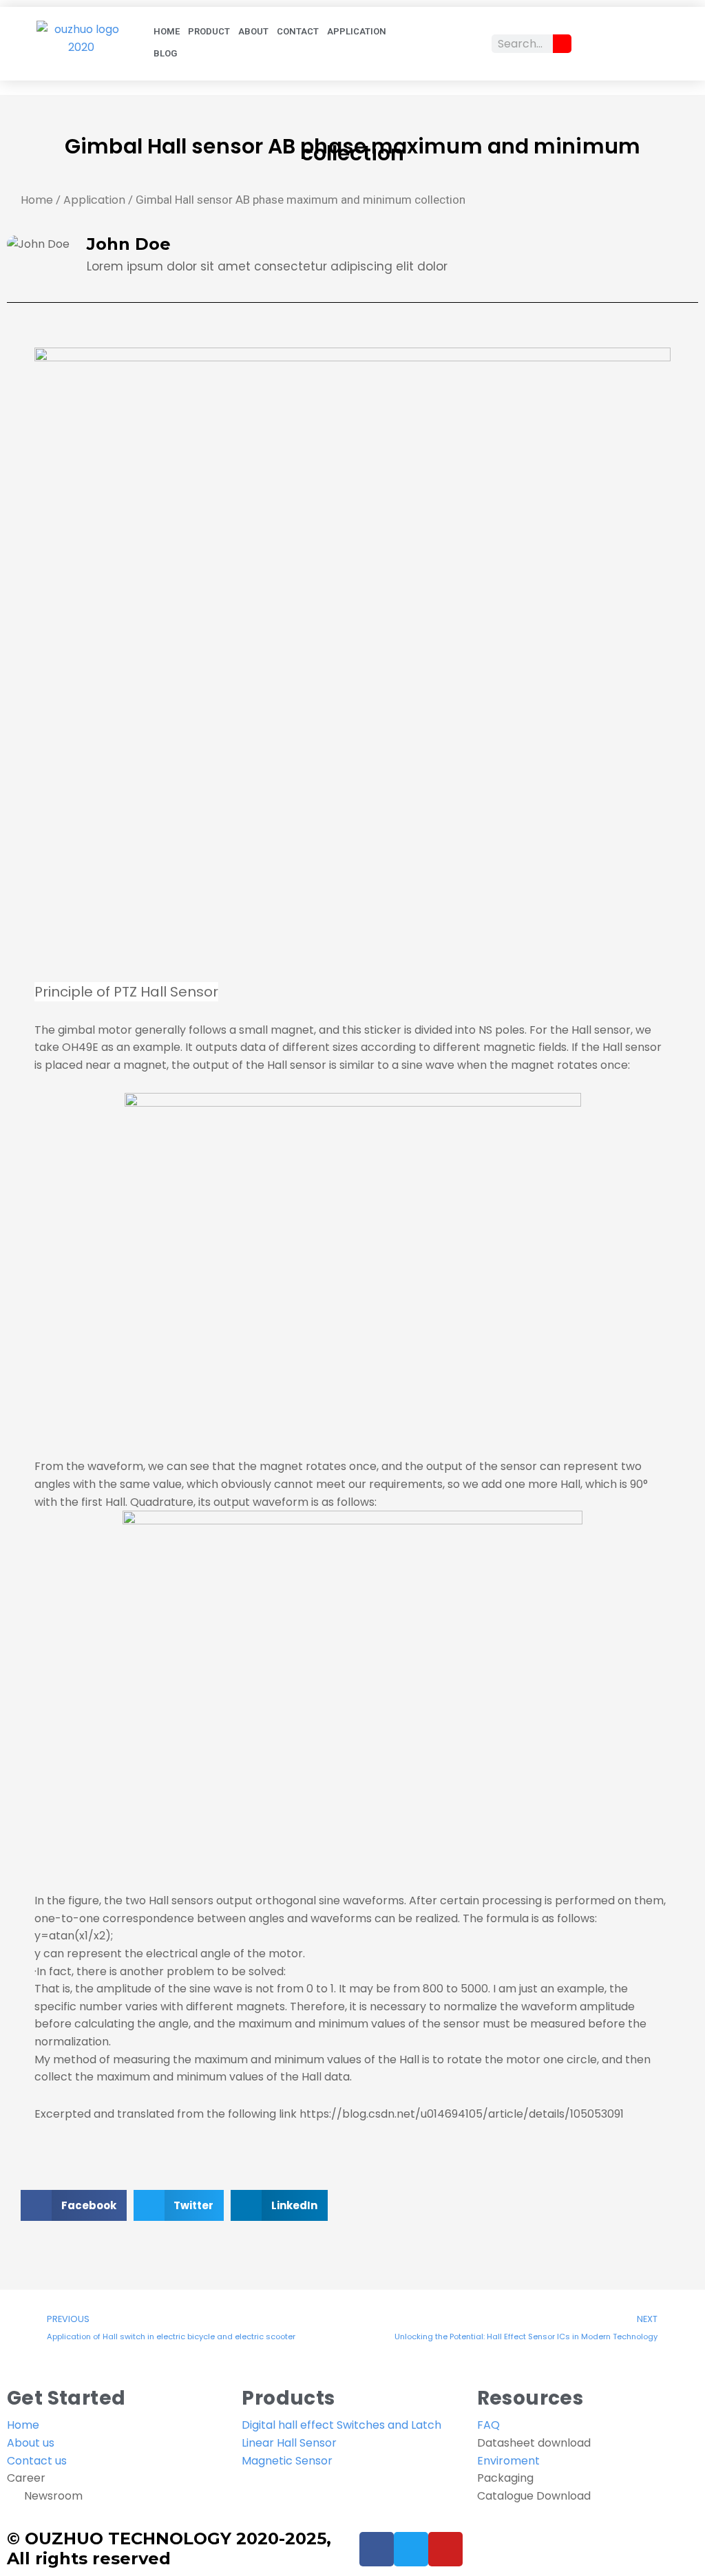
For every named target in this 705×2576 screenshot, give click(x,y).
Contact (298, 31)
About (253, 31)
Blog (165, 53)
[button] (74, 2205)
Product (209, 31)
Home (167, 31)
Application (357, 31)
